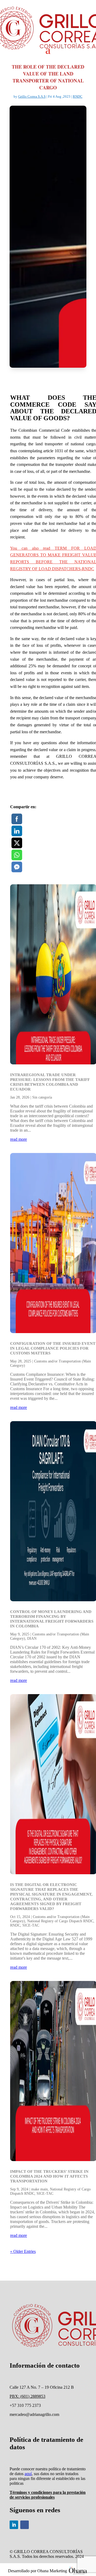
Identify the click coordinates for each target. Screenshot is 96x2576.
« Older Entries (23, 2251)
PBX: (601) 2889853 (27, 2396)
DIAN (32, 1638)
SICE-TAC (31, 1925)
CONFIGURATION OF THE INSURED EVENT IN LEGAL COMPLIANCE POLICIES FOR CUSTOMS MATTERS (53, 1348)
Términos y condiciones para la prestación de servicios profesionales (48, 2495)
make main (39, 2189)
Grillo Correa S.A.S (32, 96)
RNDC (78, 96)
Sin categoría (42, 1097)
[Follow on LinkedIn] (14, 2525)
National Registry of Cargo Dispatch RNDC (60, 1921)
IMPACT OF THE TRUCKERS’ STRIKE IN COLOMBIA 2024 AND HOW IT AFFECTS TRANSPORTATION (49, 2176)
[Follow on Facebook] (25, 2525)
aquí (28, 2474)
